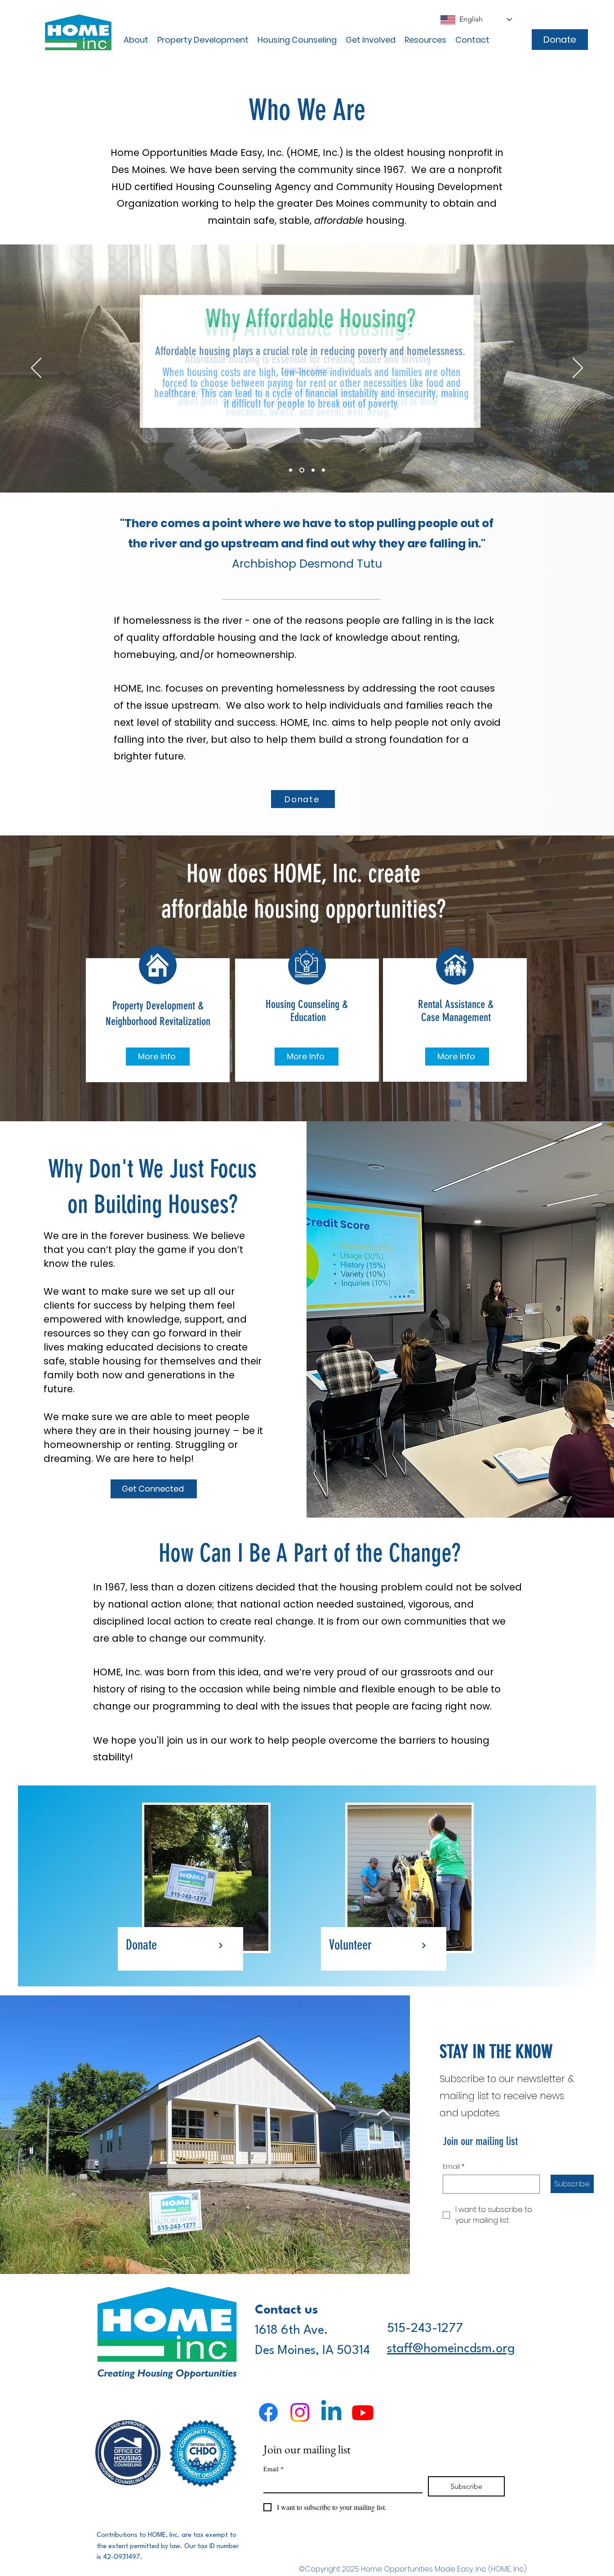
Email (454, 2167)
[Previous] (36, 369)
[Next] (578, 369)
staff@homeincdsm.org (451, 2349)
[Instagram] (300, 2412)
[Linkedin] (331, 2412)
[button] (136, 40)
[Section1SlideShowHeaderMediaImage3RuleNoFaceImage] (313, 470)
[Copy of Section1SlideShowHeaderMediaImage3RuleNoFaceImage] (323, 470)
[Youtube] (363, 2412)
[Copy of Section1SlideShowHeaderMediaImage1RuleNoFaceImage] (302, 470)
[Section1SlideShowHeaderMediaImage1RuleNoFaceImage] (291, 470)
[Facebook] (268, 2412)
